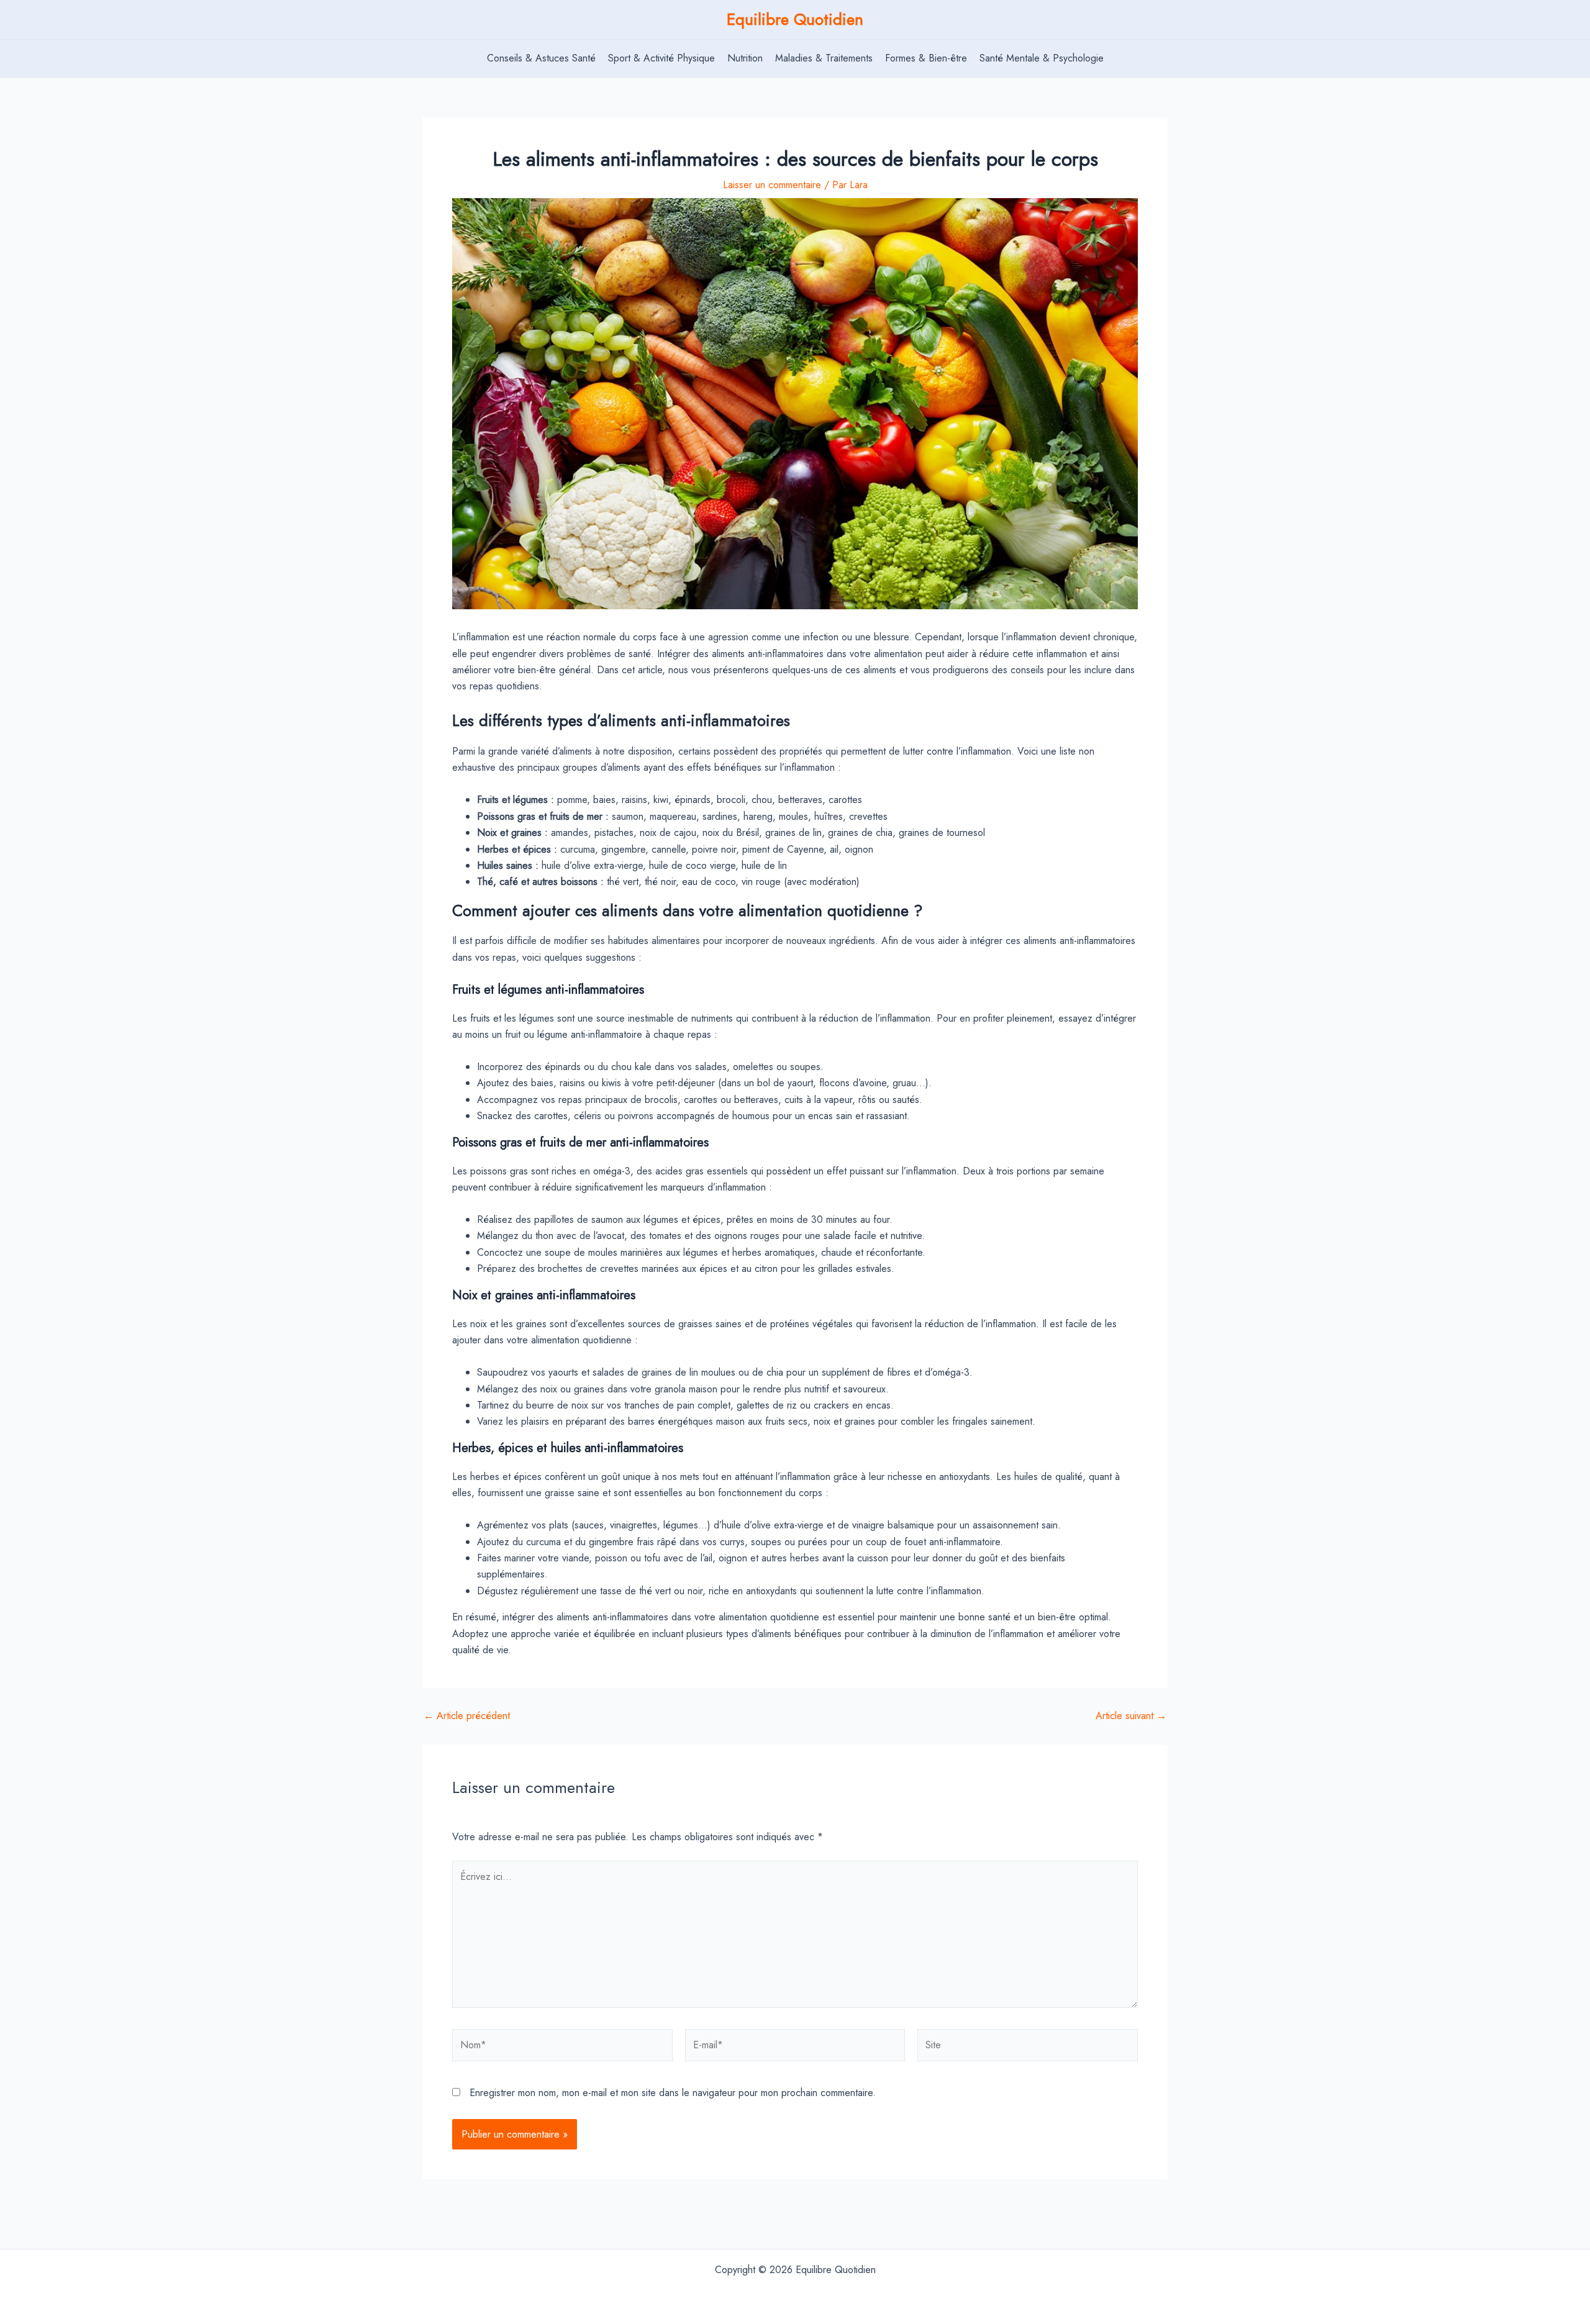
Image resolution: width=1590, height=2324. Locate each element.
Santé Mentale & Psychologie (1042, 58)
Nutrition (745, 58)
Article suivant (1131, 1716)
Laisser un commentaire (772, 185)
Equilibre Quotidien (795, 19)
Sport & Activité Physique (661, 58)
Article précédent (467, 1716)
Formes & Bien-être (926, 58)
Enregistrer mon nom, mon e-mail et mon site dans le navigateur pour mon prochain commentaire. (673, 2093)
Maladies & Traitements (824, 58)
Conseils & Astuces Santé (541, 58)
